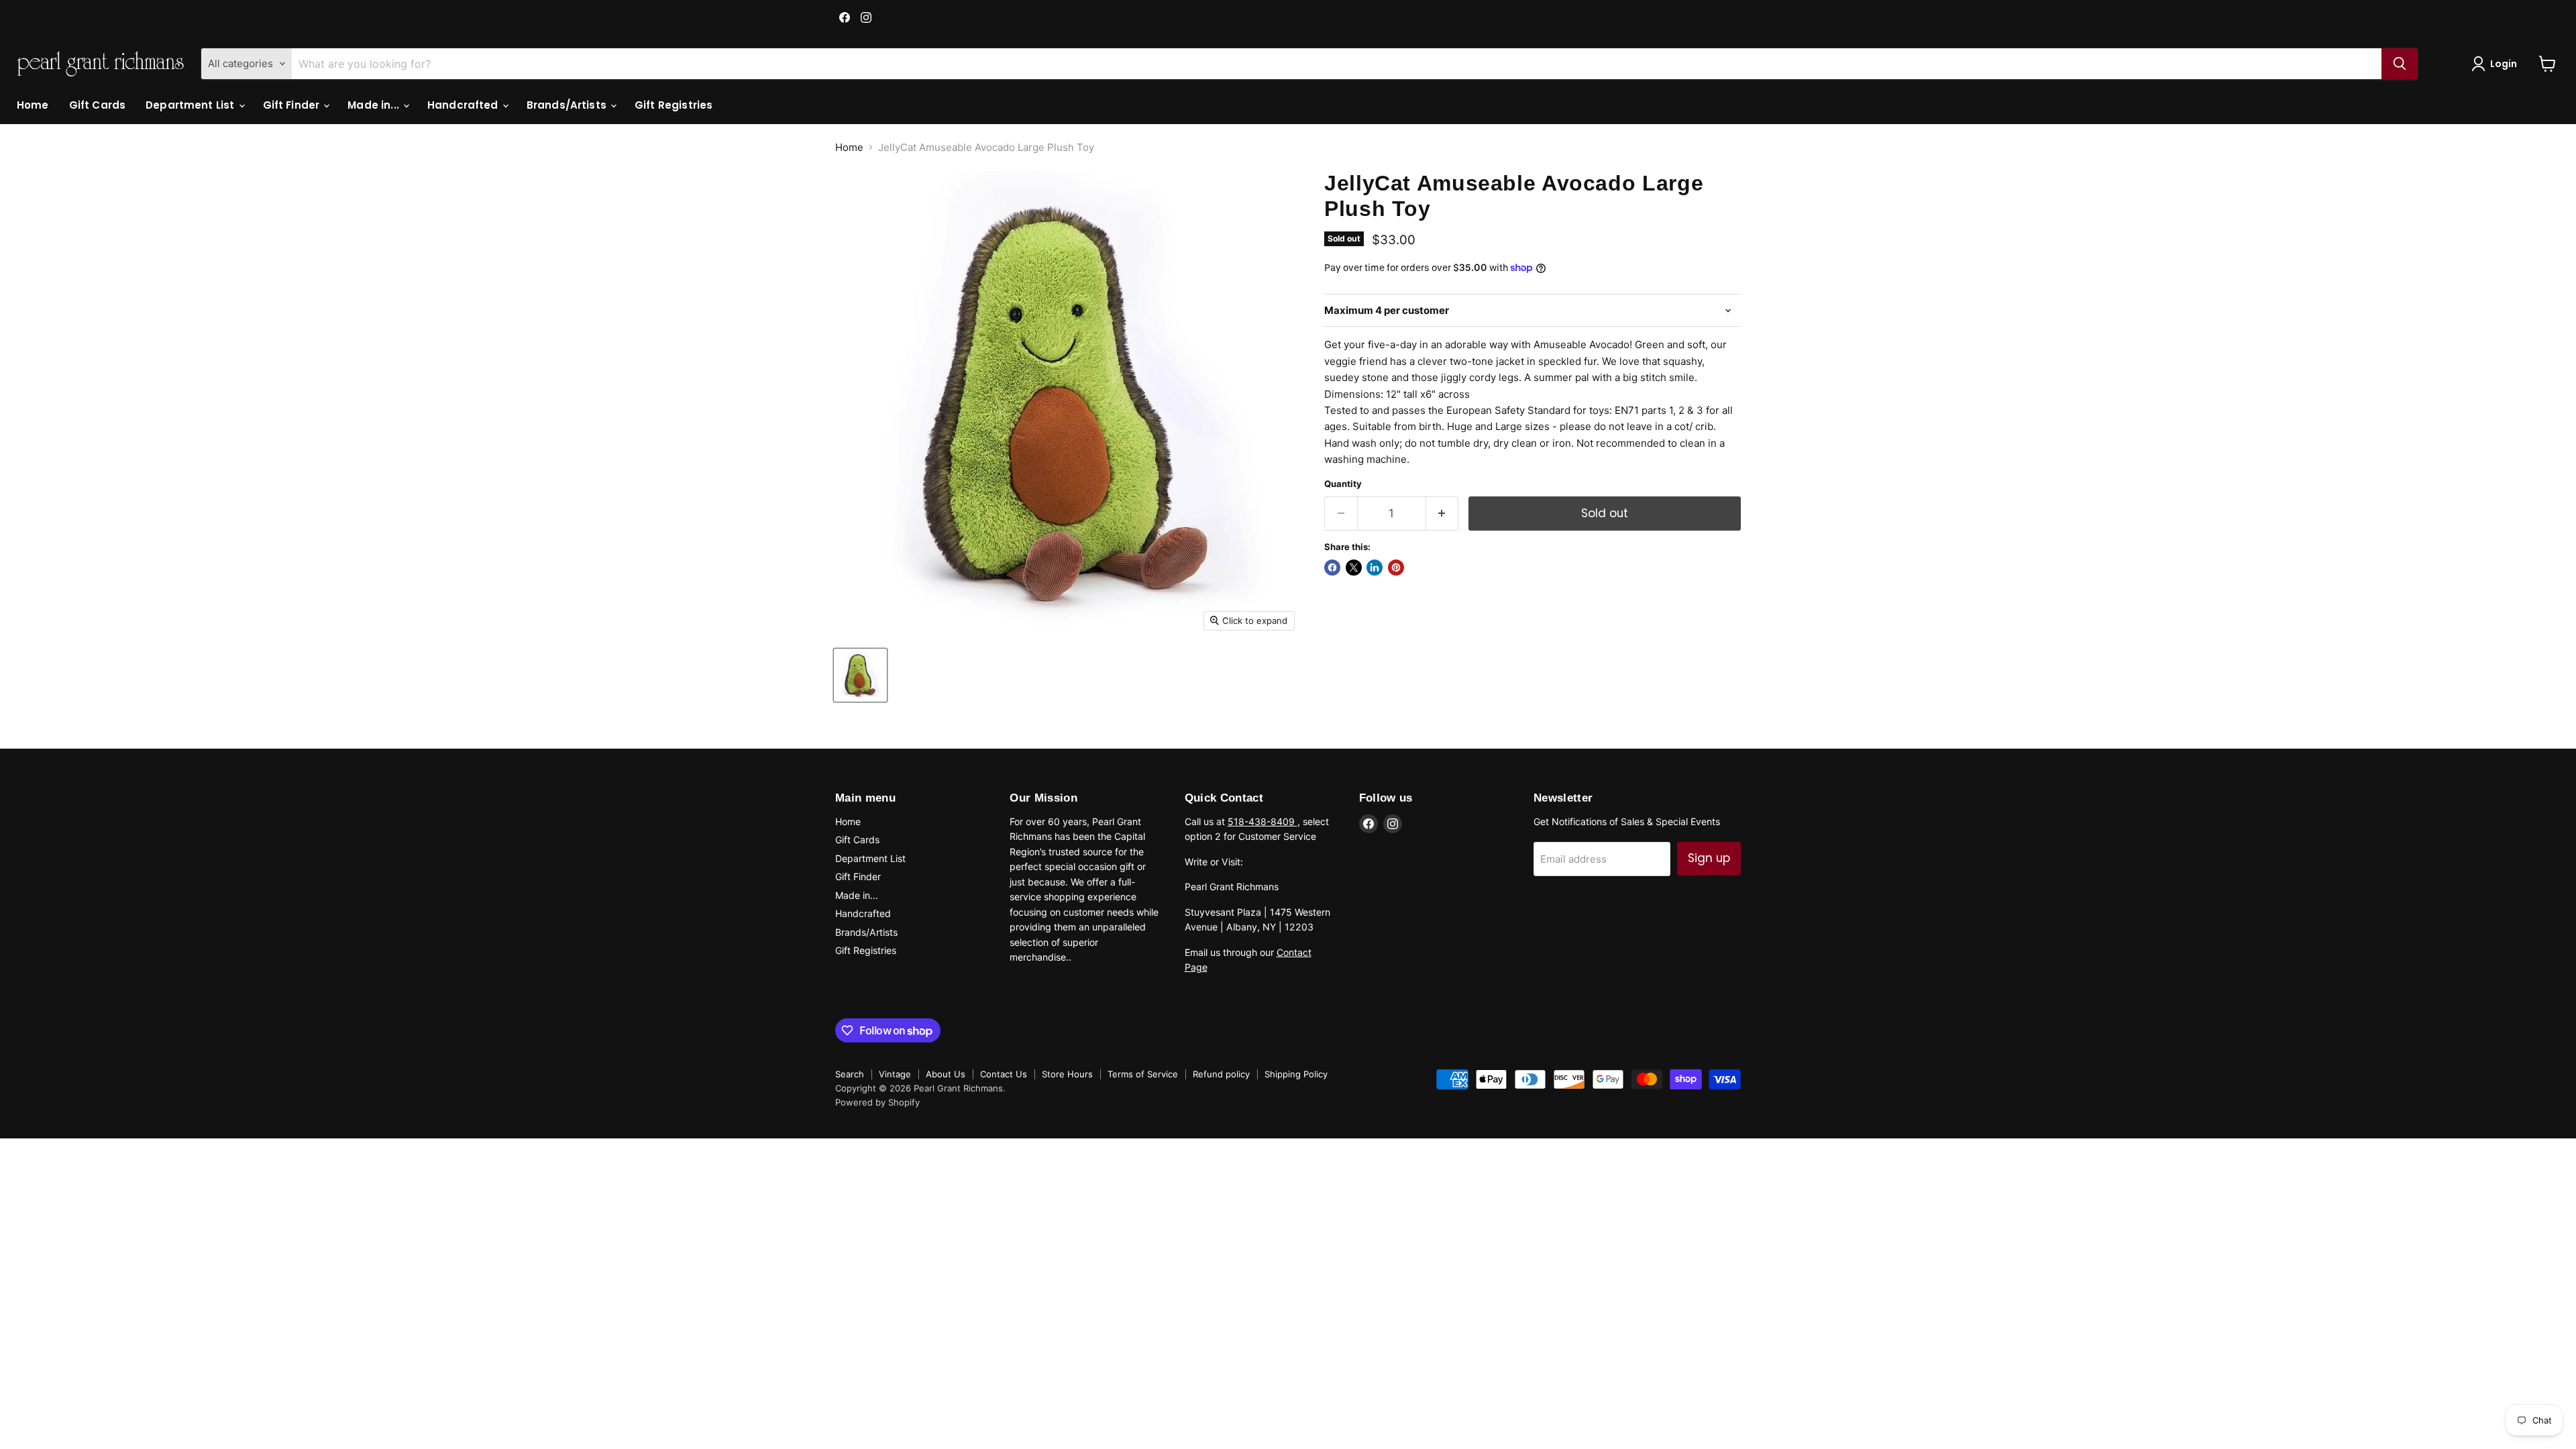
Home (33, 105)
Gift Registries (674, 105)
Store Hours (1067, 1074)
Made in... (375, 105)
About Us (946, 1074)
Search (850, 1074)
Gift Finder (293, 105)
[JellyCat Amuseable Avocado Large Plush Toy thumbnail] (860, 675)
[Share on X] (1354, 568)
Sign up (1709, 858)
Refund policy (1221, 1074)
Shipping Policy (1296, 1074)
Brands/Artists (568, 105)
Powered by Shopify (877, 1102)
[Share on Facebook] (1332, 568)
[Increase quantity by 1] (1443, 514)
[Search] (2400, 64)
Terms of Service (1143, 1074)
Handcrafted (464, 105)
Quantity (1343, 484)
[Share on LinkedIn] (1375, 568)
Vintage (895, 1074)
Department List (191, 105)
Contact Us (1004, 1074)
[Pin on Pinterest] (1396, 568)
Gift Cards (98, 105)
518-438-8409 (1263, 821)
